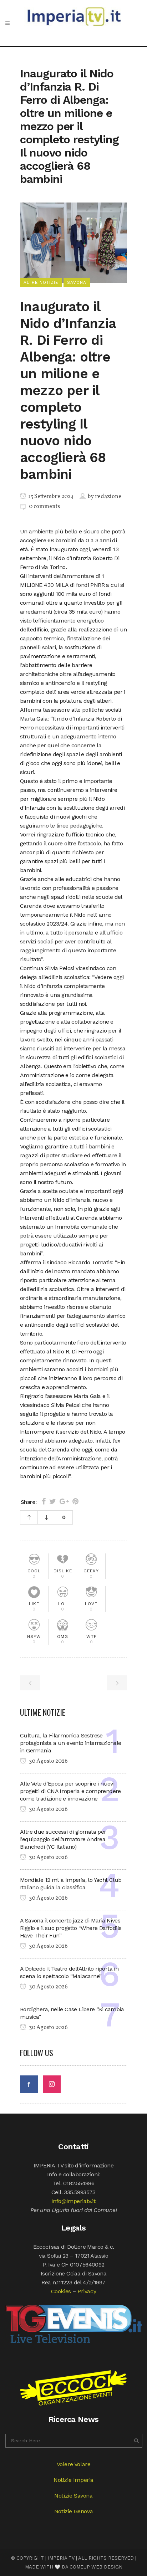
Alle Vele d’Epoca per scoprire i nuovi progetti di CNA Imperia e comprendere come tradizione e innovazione (70, 1791)
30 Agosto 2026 (48, 1761)
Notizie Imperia (73, 2480)
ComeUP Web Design (96, 2567)
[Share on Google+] (64, 1501)
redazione (108, 497)
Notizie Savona (73, 2496)
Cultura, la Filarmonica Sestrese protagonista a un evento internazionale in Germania (71, 1743)
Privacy (87, 2291)
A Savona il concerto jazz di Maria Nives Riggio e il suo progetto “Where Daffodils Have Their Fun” (71, 1928)
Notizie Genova (73, 2511)
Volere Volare (74, 2464)
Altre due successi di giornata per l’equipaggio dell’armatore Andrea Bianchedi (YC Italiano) (63, 1839)
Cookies (61, 2291)
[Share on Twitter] (53, 1501)
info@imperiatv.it (73, 2201)
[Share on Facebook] (44, 1501)
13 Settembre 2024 (50, 497)
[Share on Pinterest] (75, 1501)
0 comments (44, 507)
